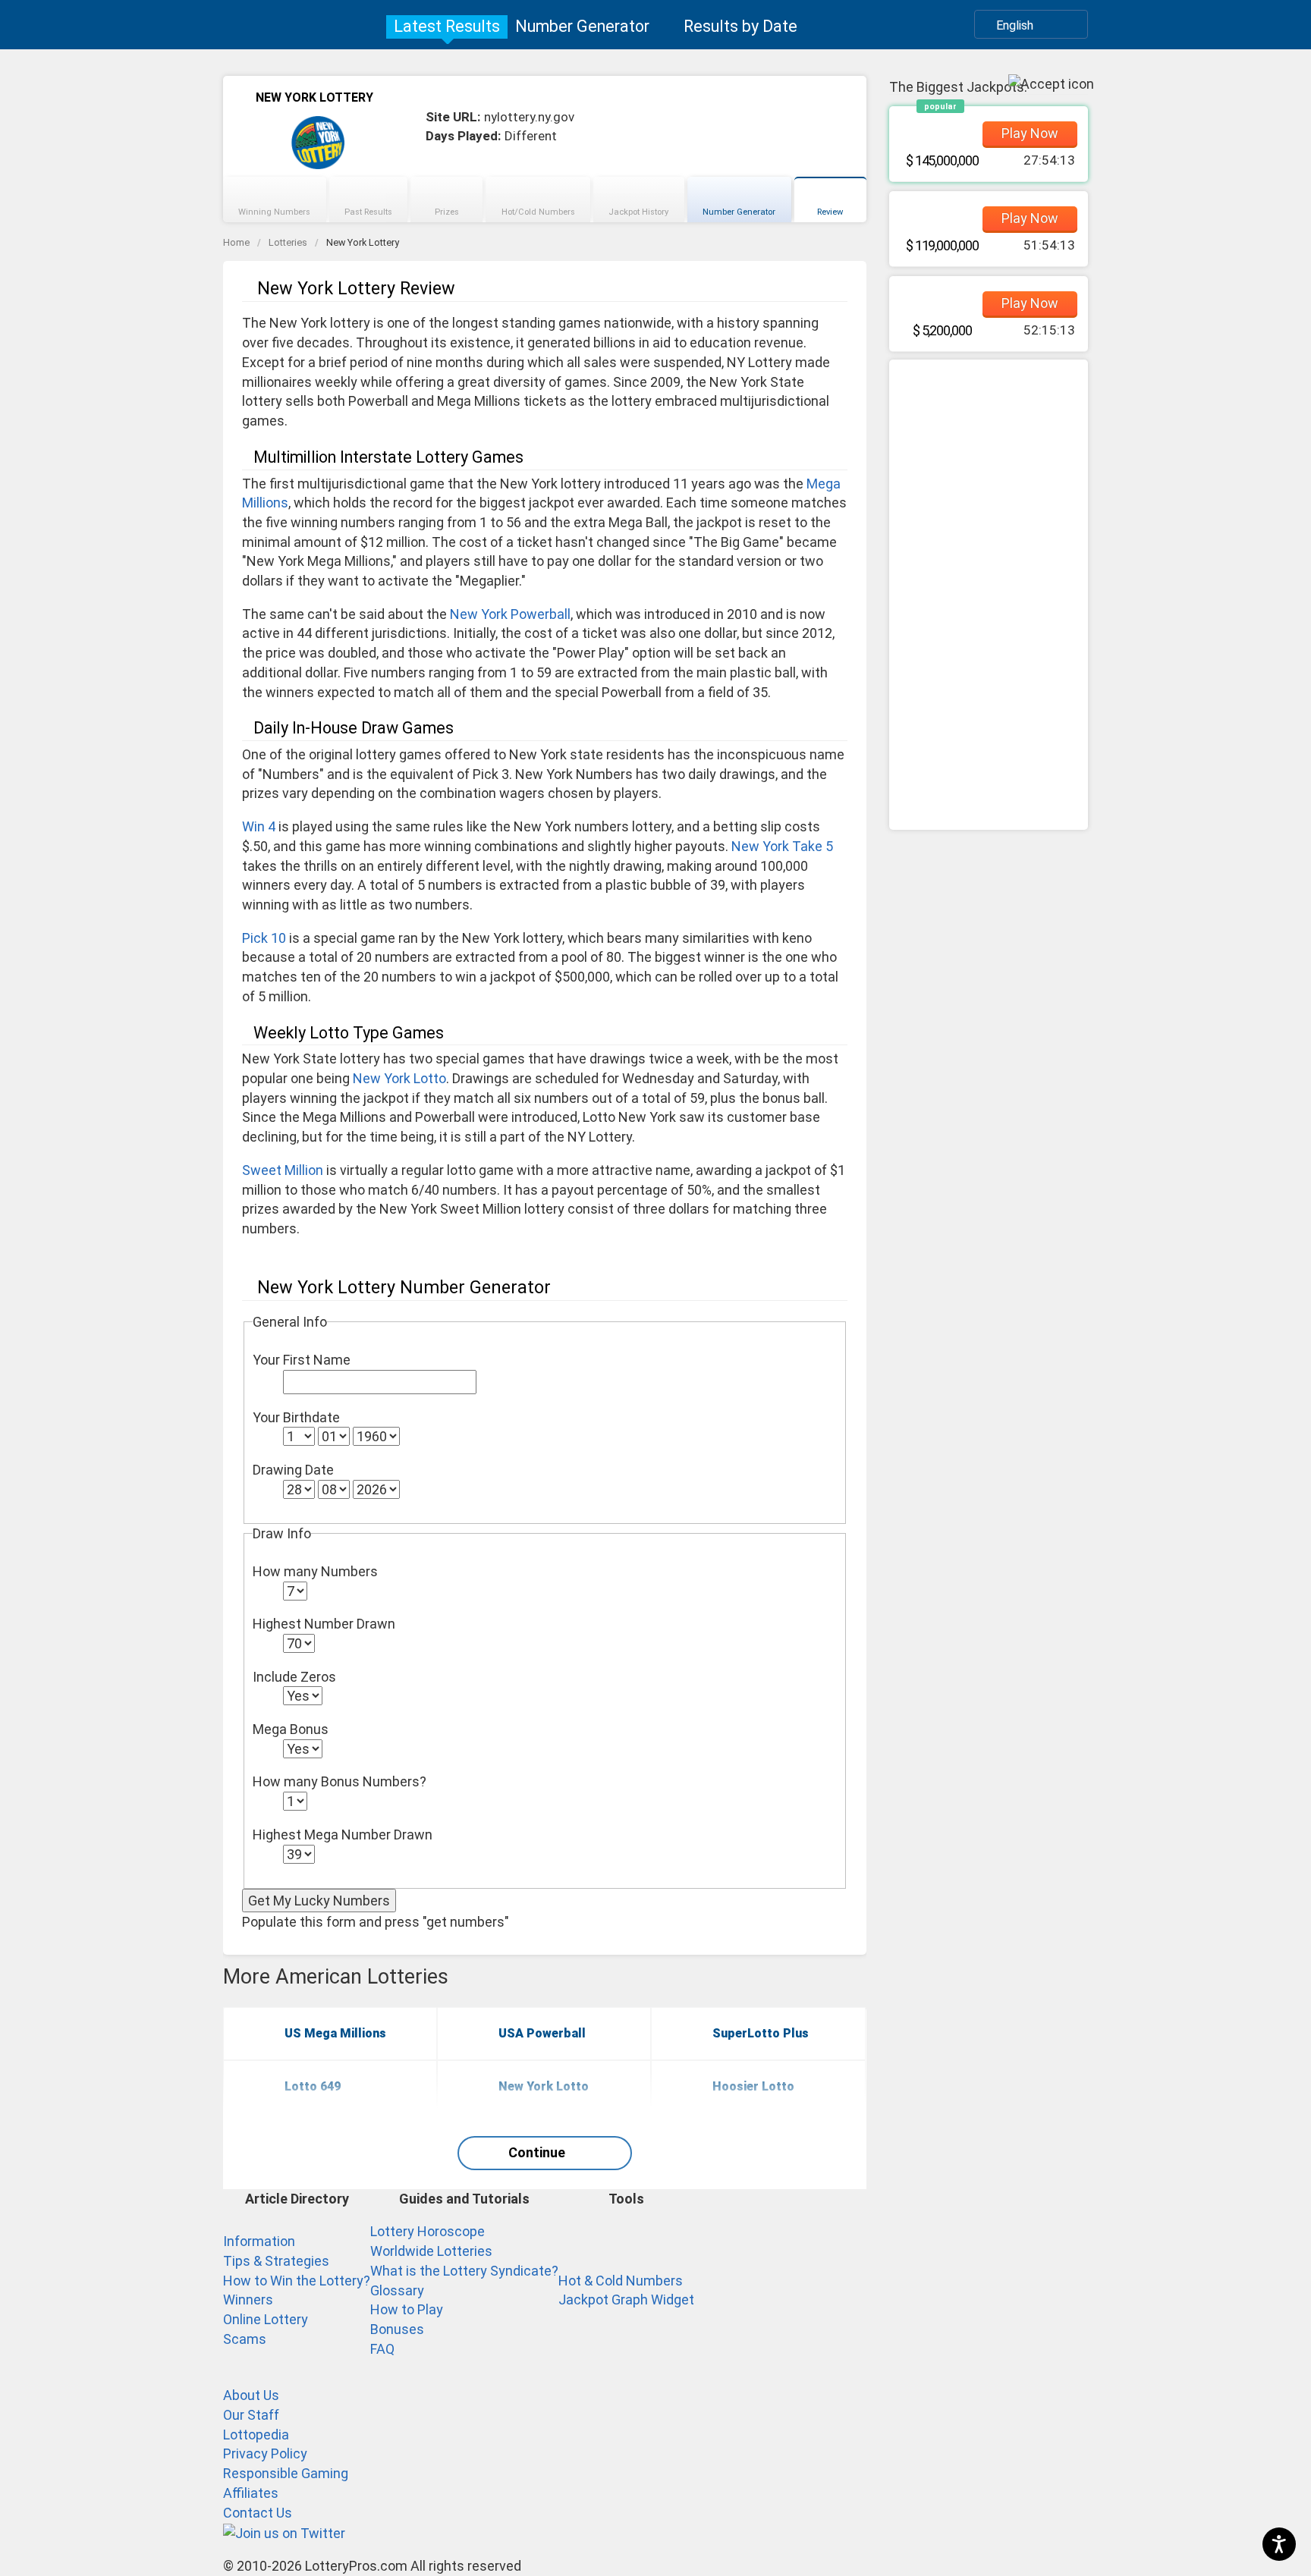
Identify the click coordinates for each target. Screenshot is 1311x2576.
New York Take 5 (782, 846)
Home (236, 242)
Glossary (397, 2290)
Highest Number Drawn (324, 1624)
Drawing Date (293, 1470)
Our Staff (251, 2415)
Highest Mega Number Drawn (343, 1835)
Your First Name (302, 1360)
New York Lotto (399, 1078)
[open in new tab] (284, 2532)
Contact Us (258, 2513)
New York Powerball (510, 614)
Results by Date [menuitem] (740, 26)
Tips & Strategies (276, 2261)
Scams (245, 2339)
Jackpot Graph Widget (626, 2300)
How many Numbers (315, 1571)
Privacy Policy (265, 2453)
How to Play (407, 2309)
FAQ (382, 2349)
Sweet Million (283, 1170)
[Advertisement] (989, 595)
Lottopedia (256, 2435)
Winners (248, 2300)
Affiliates (251, 2493)
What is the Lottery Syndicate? (464, 2271)
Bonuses (397, 2329)
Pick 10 (264, 938)
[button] (1031, 24)
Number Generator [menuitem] (582, 26)
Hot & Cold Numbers (621, 2281)
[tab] (275, 199)
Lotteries (288, 242)
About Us (251, 2395)
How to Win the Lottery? (297, 2281)
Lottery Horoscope (428, 2231)
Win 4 (259, 826)
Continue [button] (537, 2152)
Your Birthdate (296, 1417)
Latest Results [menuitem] (447, 26)
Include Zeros (294, 1677)
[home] (297, 26)
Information (259, 2241)
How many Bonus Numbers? (340, 1781)
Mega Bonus (291, 1729)
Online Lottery (266, 2319)
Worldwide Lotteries (431, 2251)
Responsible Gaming (286, 2473)
